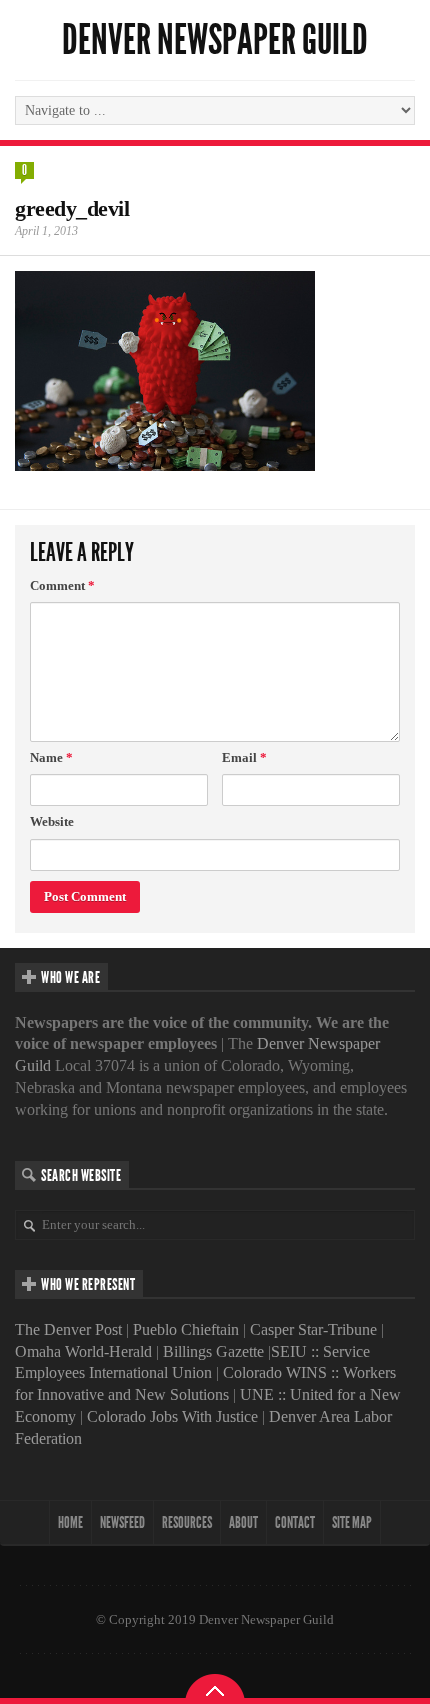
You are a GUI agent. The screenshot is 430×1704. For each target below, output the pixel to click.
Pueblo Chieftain (186, 1329)
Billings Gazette (213, 1351)
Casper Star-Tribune (313, 1329)
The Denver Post (68, 1329)
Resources (187, 1522)
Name (51, 757)
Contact (295, 1522)
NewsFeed (122, 1522)
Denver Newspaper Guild (215, 40)
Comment (62, 585)
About (243, 1522)
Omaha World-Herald (83, 1351)
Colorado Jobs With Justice (172, 1416)
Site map (352, 1522)
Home (70, 1522)
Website (52, 821)
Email (244, 757)
